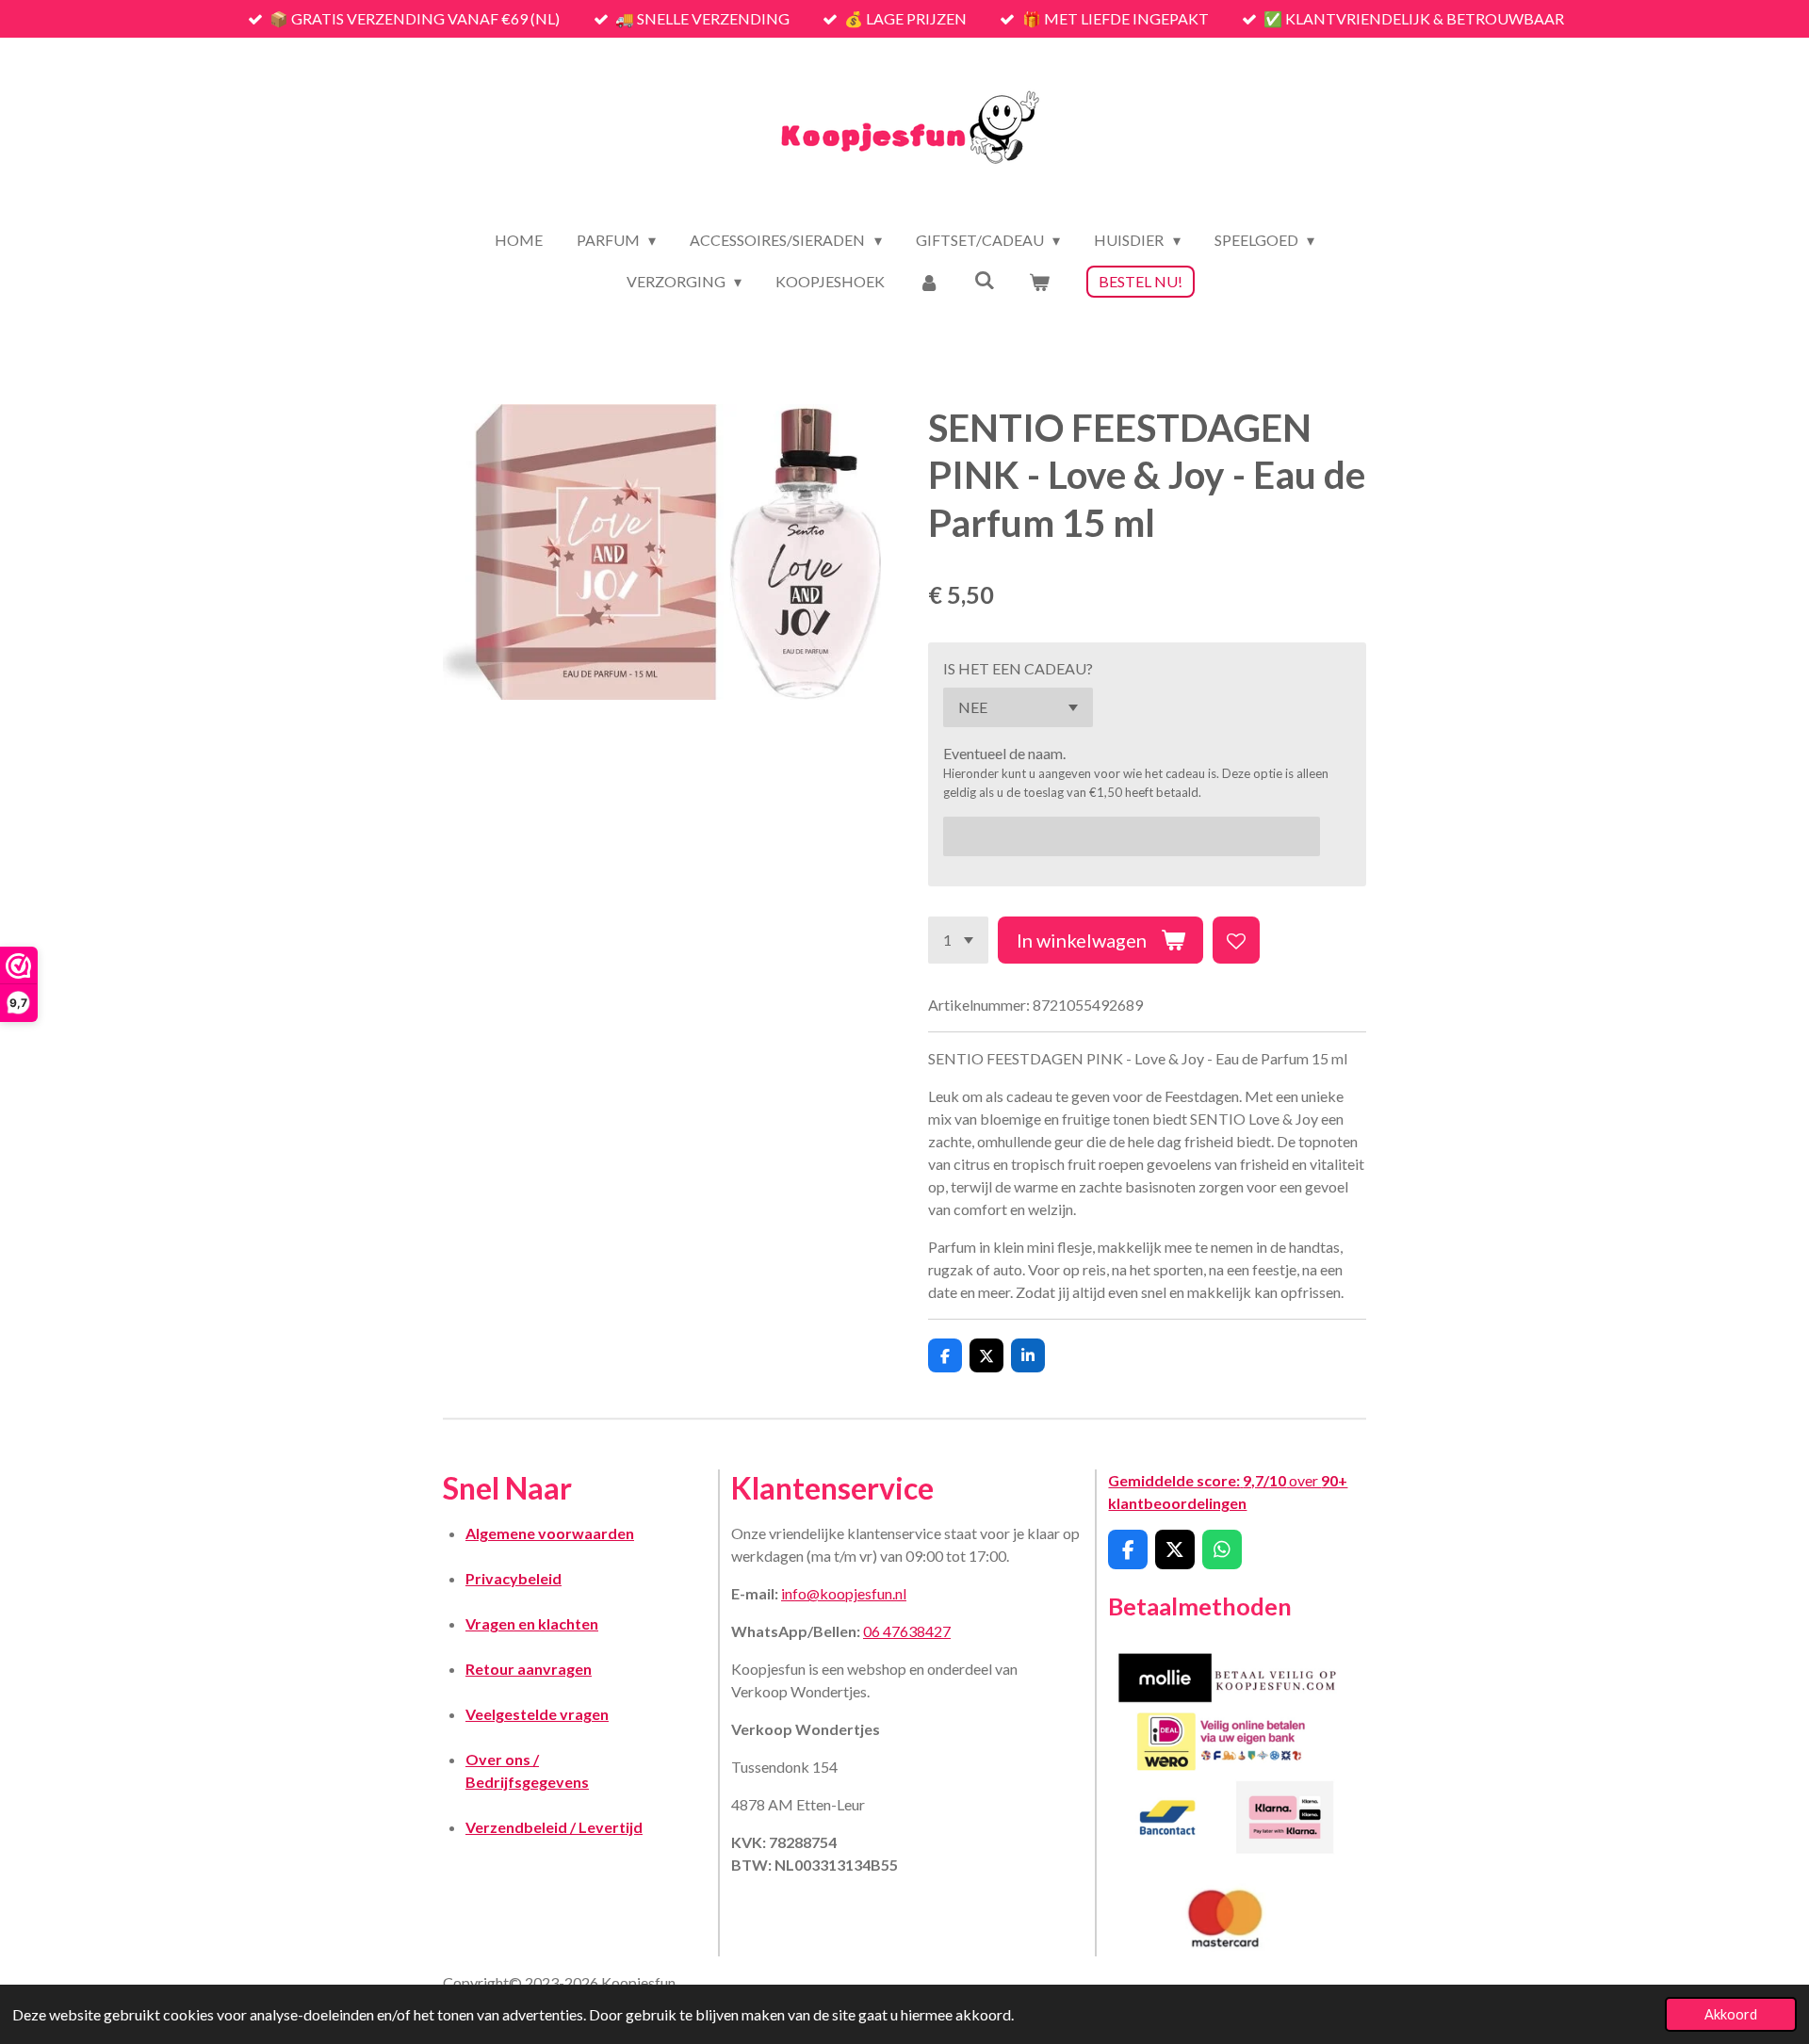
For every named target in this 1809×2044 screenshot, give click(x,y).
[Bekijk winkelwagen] (1039, 282)
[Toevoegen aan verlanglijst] (1236, 940)
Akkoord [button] (1731, 2014)
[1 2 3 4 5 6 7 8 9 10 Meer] (958, 940)
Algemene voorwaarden (550, 1533)
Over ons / (502, 1759)
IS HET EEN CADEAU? (1018, 668)
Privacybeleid (513, 1578)
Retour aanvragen (529, 1669)
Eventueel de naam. (1004, 753)
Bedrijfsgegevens (527, 1782)
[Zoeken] (985, 279)
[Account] (929, 282)
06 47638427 (907, 1631)
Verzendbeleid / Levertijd (554, 1827)
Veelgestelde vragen (537, 1714)
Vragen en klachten (532, 1623)
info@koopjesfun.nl (844, 1593)
